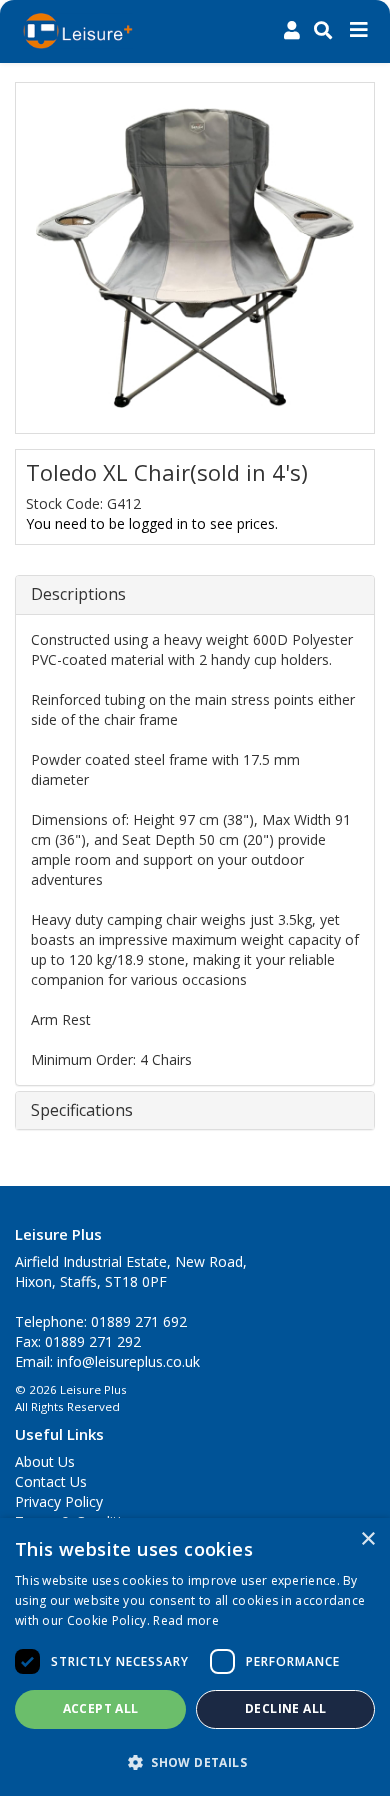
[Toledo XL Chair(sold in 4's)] (195, 258)
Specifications (82, 1111)
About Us (45, 1461)
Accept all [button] (101, 1708)
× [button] (367, 1539)
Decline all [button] (285, 1708)
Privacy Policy (59, 1501)
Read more (186, 1620)
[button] (195, 1761)
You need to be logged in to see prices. (152, 523)
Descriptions (78, 595)
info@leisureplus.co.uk (128, 1361)
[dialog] (195, 1657)
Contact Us (51, 1481)
